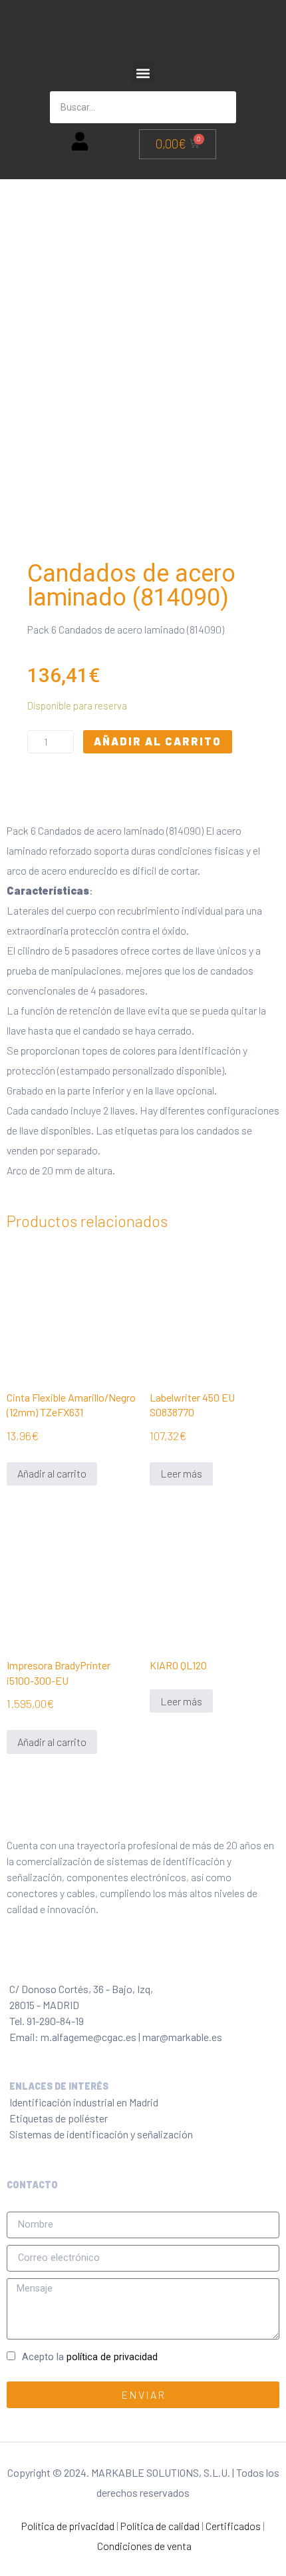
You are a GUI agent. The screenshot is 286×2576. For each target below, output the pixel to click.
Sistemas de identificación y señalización (101, 2134)
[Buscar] (220, 107)
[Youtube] (134, 1960)
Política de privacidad (68, 2526)
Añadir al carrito (158, 741)
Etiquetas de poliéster (59, 2118)
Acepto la (90, 2357)
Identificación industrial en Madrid (84, 2102)
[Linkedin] (104, 1960)
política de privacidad (112, 2357)
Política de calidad (160, 2526)
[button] (143, 73)
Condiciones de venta (144, 2546)
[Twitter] (46, 1960)
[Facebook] (17, 1960)
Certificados (233, 2526)
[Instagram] (75, 1960)
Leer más (181, 1473)
